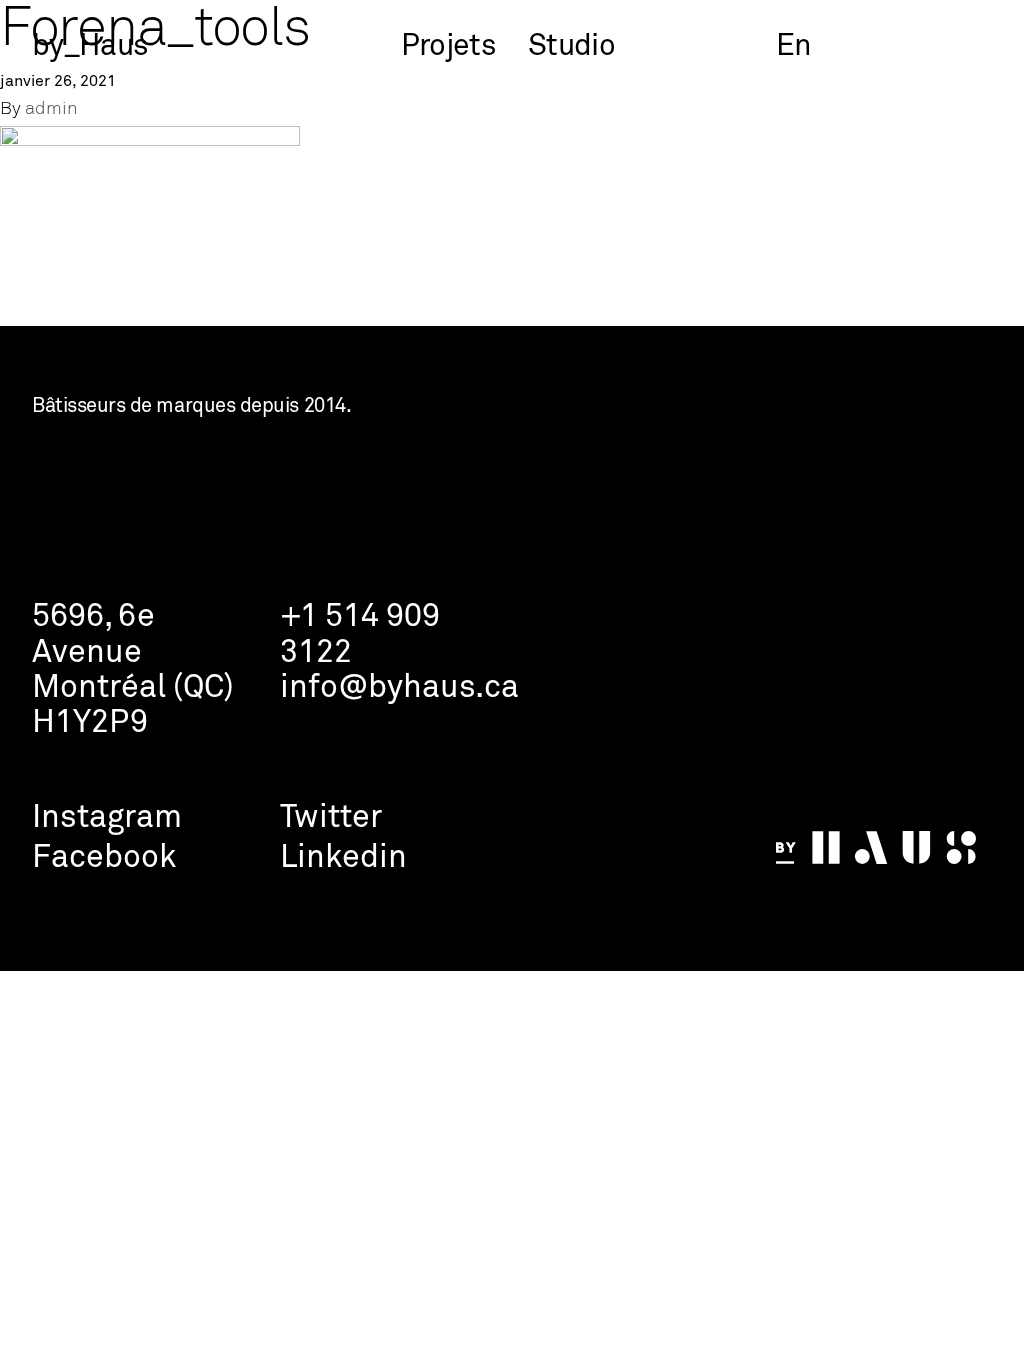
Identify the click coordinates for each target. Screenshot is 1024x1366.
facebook (104, 858)
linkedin (343, 858)
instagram (107, 818)
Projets (448, 47)
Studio (571, 47)
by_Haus (90, 47)
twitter (331, 818)
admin (51, 109)
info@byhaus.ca (399, 688)
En (794, 47)
